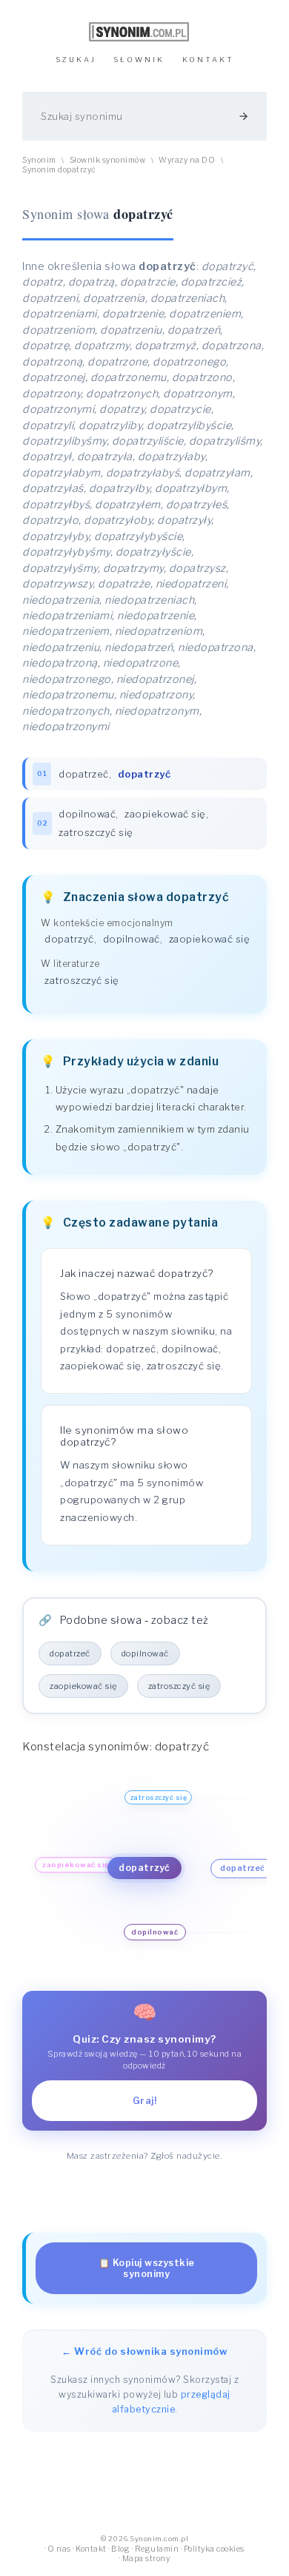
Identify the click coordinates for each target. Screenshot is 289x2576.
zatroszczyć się (96, 832)
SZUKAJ (76, 60)
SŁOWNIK (139, 60)
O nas (59, 2549)
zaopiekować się (165, 814)
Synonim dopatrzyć (59, 170)
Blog (120, 2549)
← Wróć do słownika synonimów (144, 2351)
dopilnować (87, 814)
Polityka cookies (214, 2549)
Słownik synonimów (108, 160)
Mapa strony (146, 2559)
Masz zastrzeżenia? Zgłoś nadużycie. (145, 2156)
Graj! (145, 2101)
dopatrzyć (69, 939)
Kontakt (91, 2549)
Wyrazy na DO (187, 160)
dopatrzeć (84, 774)
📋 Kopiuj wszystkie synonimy (147, 2268)
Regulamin (157, 2549)
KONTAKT (208, 60)
